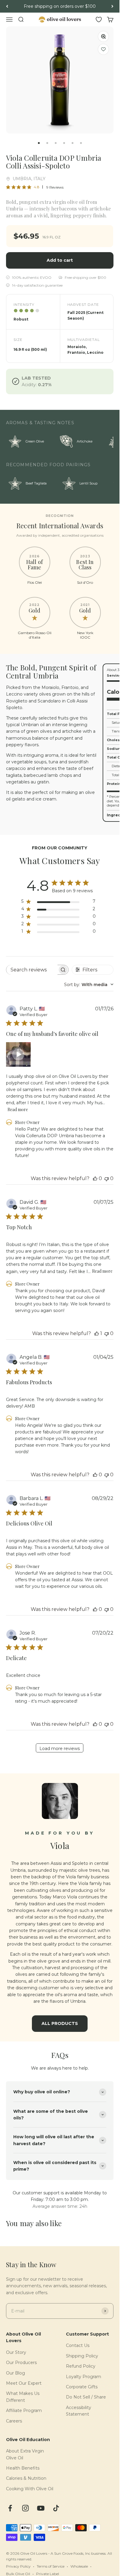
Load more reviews (60, 1749)
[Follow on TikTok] (56, 2508)
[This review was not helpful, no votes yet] (107, 1178)
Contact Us (78, 2345)
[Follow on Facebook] (10, 2508)
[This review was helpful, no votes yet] (95, 1178)
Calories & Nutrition (26, 2478)
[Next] (112, 6)
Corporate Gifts (82, 2387)
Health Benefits (23, 2468)
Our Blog (15, 2373)
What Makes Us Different (23, 2397)
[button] (103, 49)
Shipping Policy (82, 2356)
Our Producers (21, 2363)
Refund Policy (81, 2366)
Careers (14, 2421)
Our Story (16, 2352)
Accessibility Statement (79, 2411)
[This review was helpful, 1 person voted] (97, 1333)
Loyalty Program (84, 2377)
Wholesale (79, 2566)
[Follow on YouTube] (41, 2508)
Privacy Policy (18, 2566)
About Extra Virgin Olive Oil (25, 2454)
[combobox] (89, 985)
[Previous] (7, 6)
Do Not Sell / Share (86, 2397)
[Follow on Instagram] (25, 2508)
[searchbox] (32, 970)
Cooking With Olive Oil (30, 2489)
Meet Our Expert (24, 2383)
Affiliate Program (24, 2411)
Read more (18, 1109)
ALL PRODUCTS (60, 2023)
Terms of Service (51, 2566)
